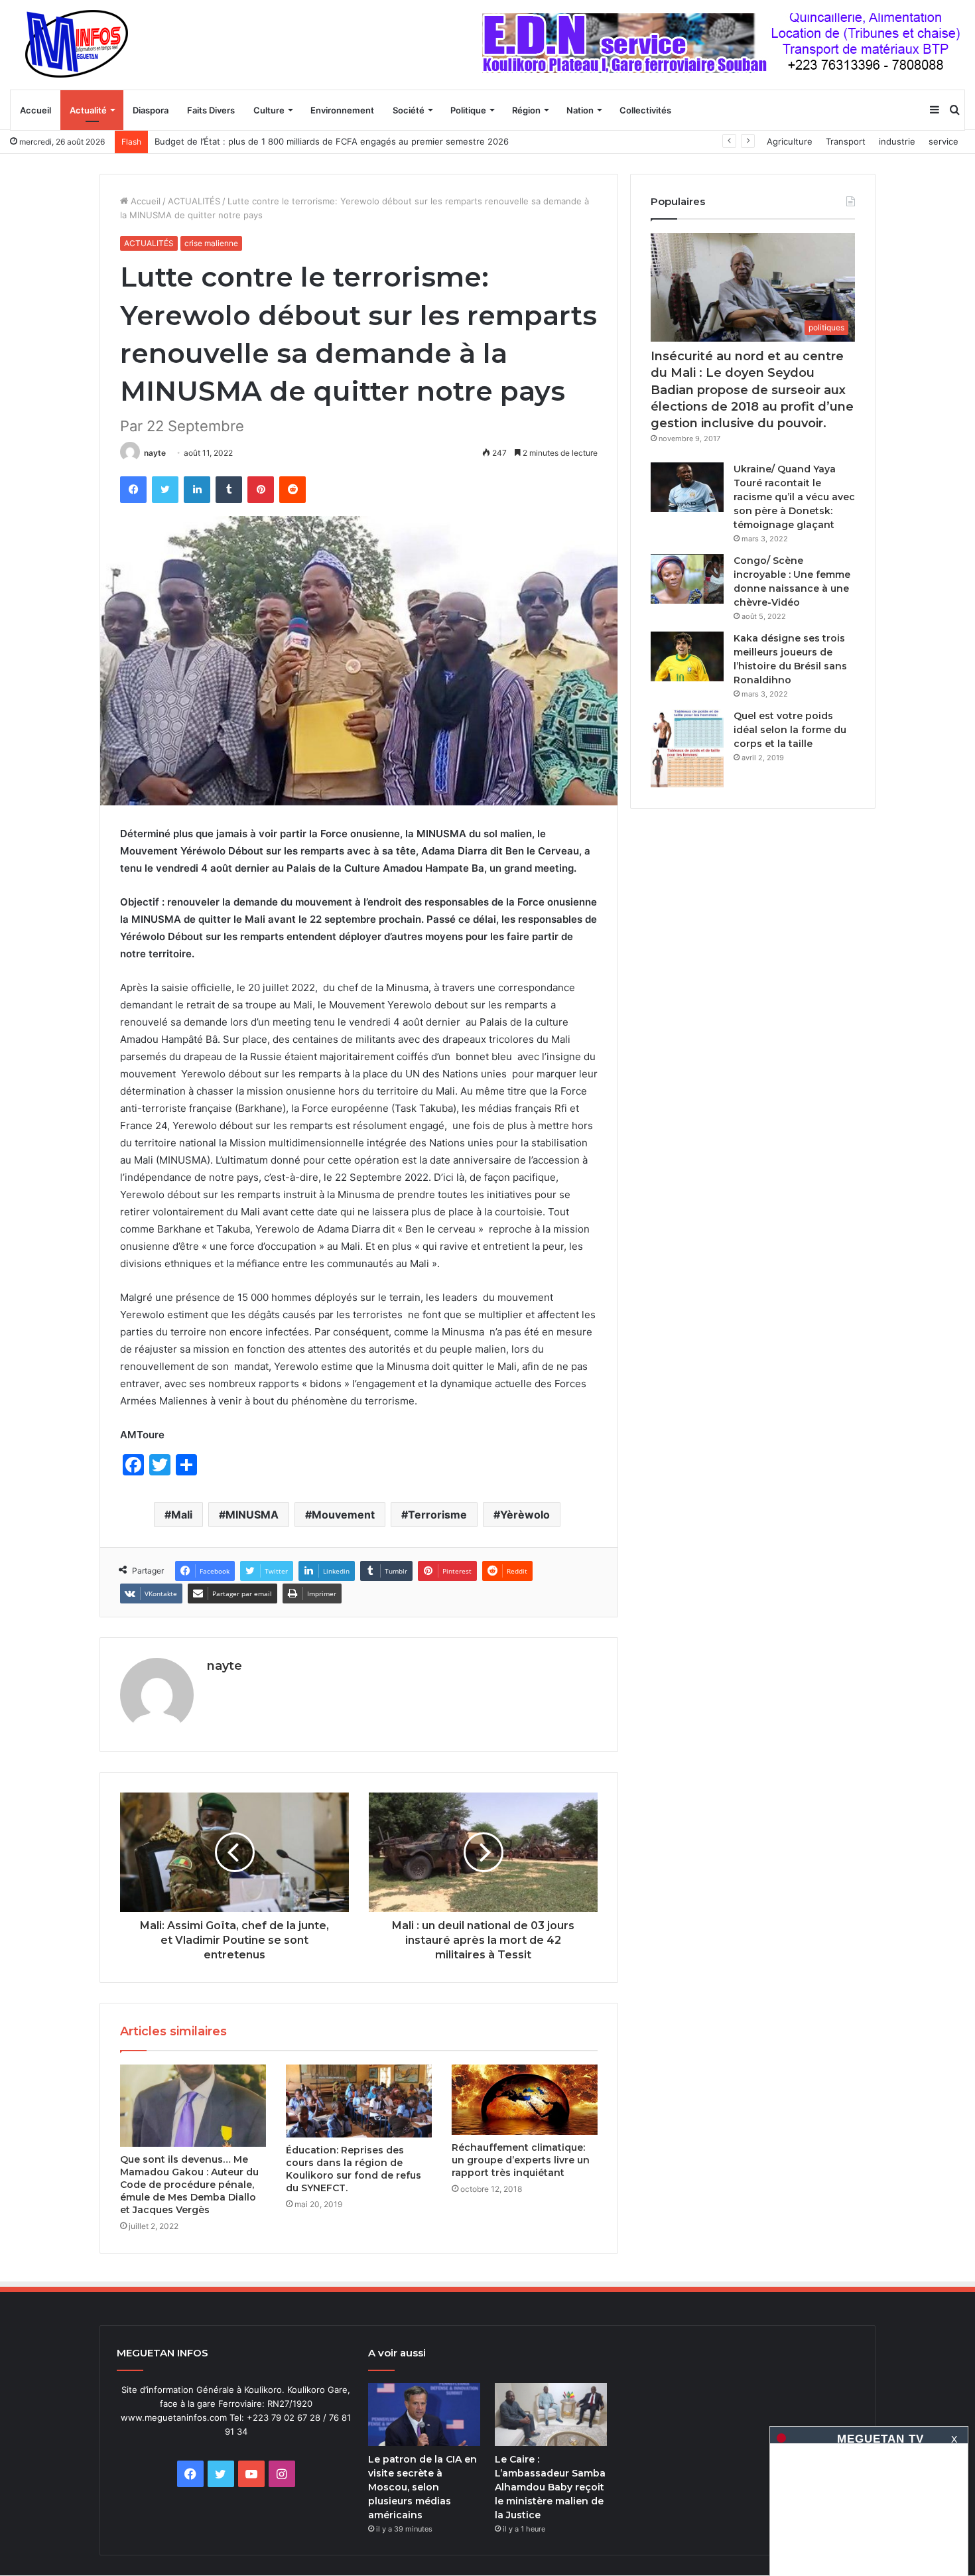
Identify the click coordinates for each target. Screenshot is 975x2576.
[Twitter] (165, 490)
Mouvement (343, 1515)
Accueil (35, 110)
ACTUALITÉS (194, 201)
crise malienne (211, 243)
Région (526, 110)
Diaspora (151, 110)
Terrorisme (437, 1515)
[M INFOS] (84, 44)
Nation (580, 110)
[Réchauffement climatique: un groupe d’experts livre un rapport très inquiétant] (525, 2099)
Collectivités (645, 110)
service (943, 141)
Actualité (88, 110)
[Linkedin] (197, 490)
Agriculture (790, 141)
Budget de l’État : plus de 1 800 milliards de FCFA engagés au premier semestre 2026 (332, 141)
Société (409, 110)
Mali (182, 1515)
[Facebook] (133, 490)
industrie (897, 141)
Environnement (342, 110)
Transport (846, 141)
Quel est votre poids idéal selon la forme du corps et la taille (790, 730)
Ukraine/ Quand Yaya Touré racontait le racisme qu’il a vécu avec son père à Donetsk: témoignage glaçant (794, 497)
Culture (269, 110)
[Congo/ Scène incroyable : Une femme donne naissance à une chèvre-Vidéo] (687, 579)
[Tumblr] (229, 490)
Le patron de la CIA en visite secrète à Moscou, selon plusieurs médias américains (422, 2487)
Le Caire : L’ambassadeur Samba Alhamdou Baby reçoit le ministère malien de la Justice (550, 2487)
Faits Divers (211, 110)
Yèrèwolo (525, 1515)
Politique (468, 110)
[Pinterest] (261, 490)
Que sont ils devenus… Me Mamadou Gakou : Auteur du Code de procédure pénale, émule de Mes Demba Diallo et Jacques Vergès (189, 2185)
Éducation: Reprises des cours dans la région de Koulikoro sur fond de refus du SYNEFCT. (354, 2169)
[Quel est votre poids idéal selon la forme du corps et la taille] (687, 749)
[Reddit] (292, 490)
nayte (155, 453)
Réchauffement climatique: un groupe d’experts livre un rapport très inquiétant (521, 2160)
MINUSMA (252, 1515)
